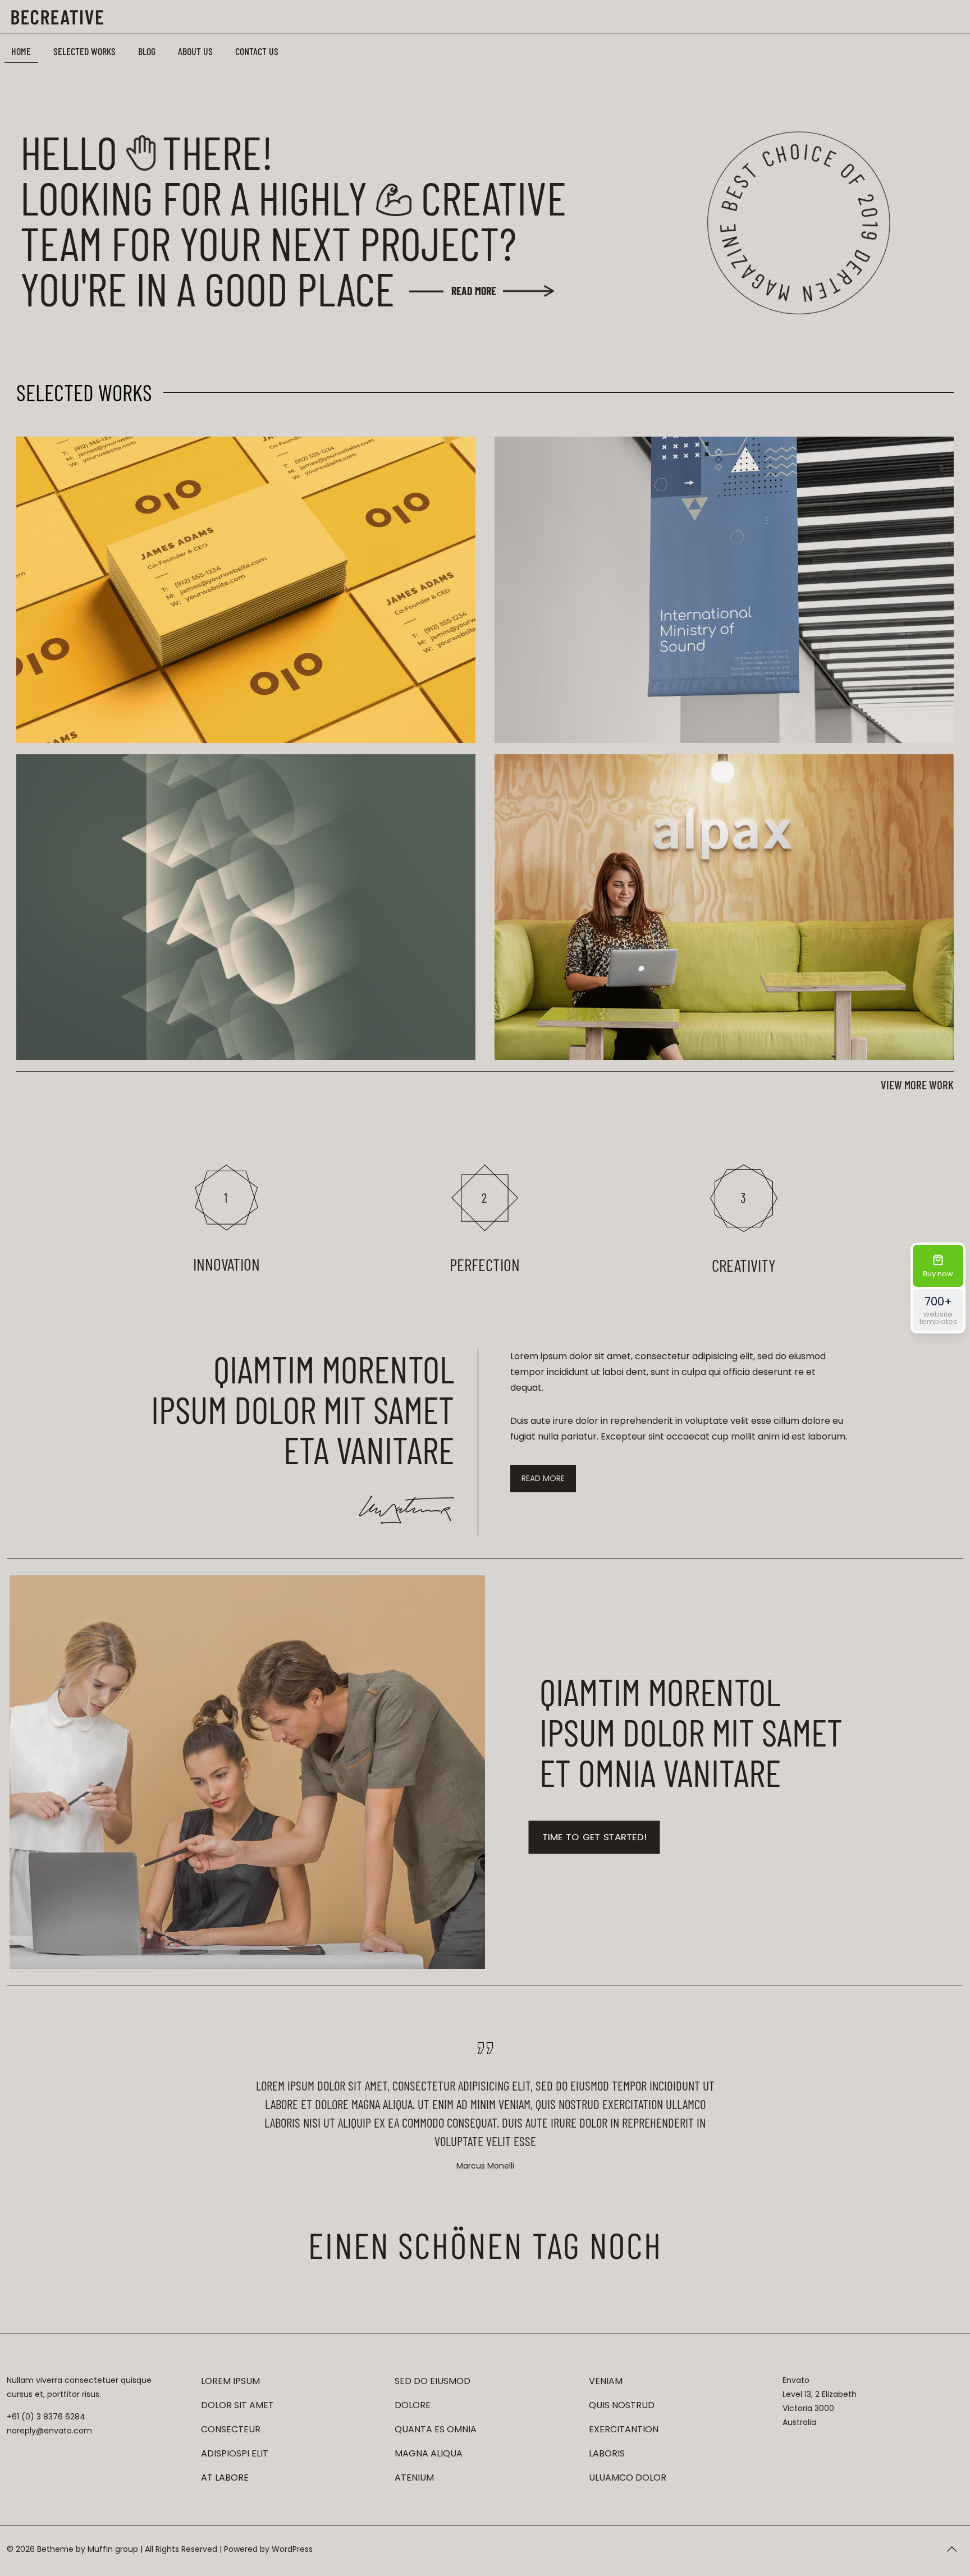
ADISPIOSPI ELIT (235, 2453)
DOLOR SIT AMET (237, 2405)
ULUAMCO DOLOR (628, 2478)
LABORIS (607, 2453)
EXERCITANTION (624, 2429)
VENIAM (606, 2381)
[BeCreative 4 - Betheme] (57, 17)
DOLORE (413, 2405)
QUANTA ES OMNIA (436, 2429)
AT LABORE (225, 2478)
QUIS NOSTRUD (622, 2405)
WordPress (292, 2549)
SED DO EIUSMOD (433, 2381)
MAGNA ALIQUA (429, 2453)
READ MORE (474, 291)
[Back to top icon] (951, 2549)
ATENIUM (414, 2478)
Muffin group (113, 2549)
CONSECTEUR (231, 2429)
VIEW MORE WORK (917, 1085)
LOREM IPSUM (230, 2381)
